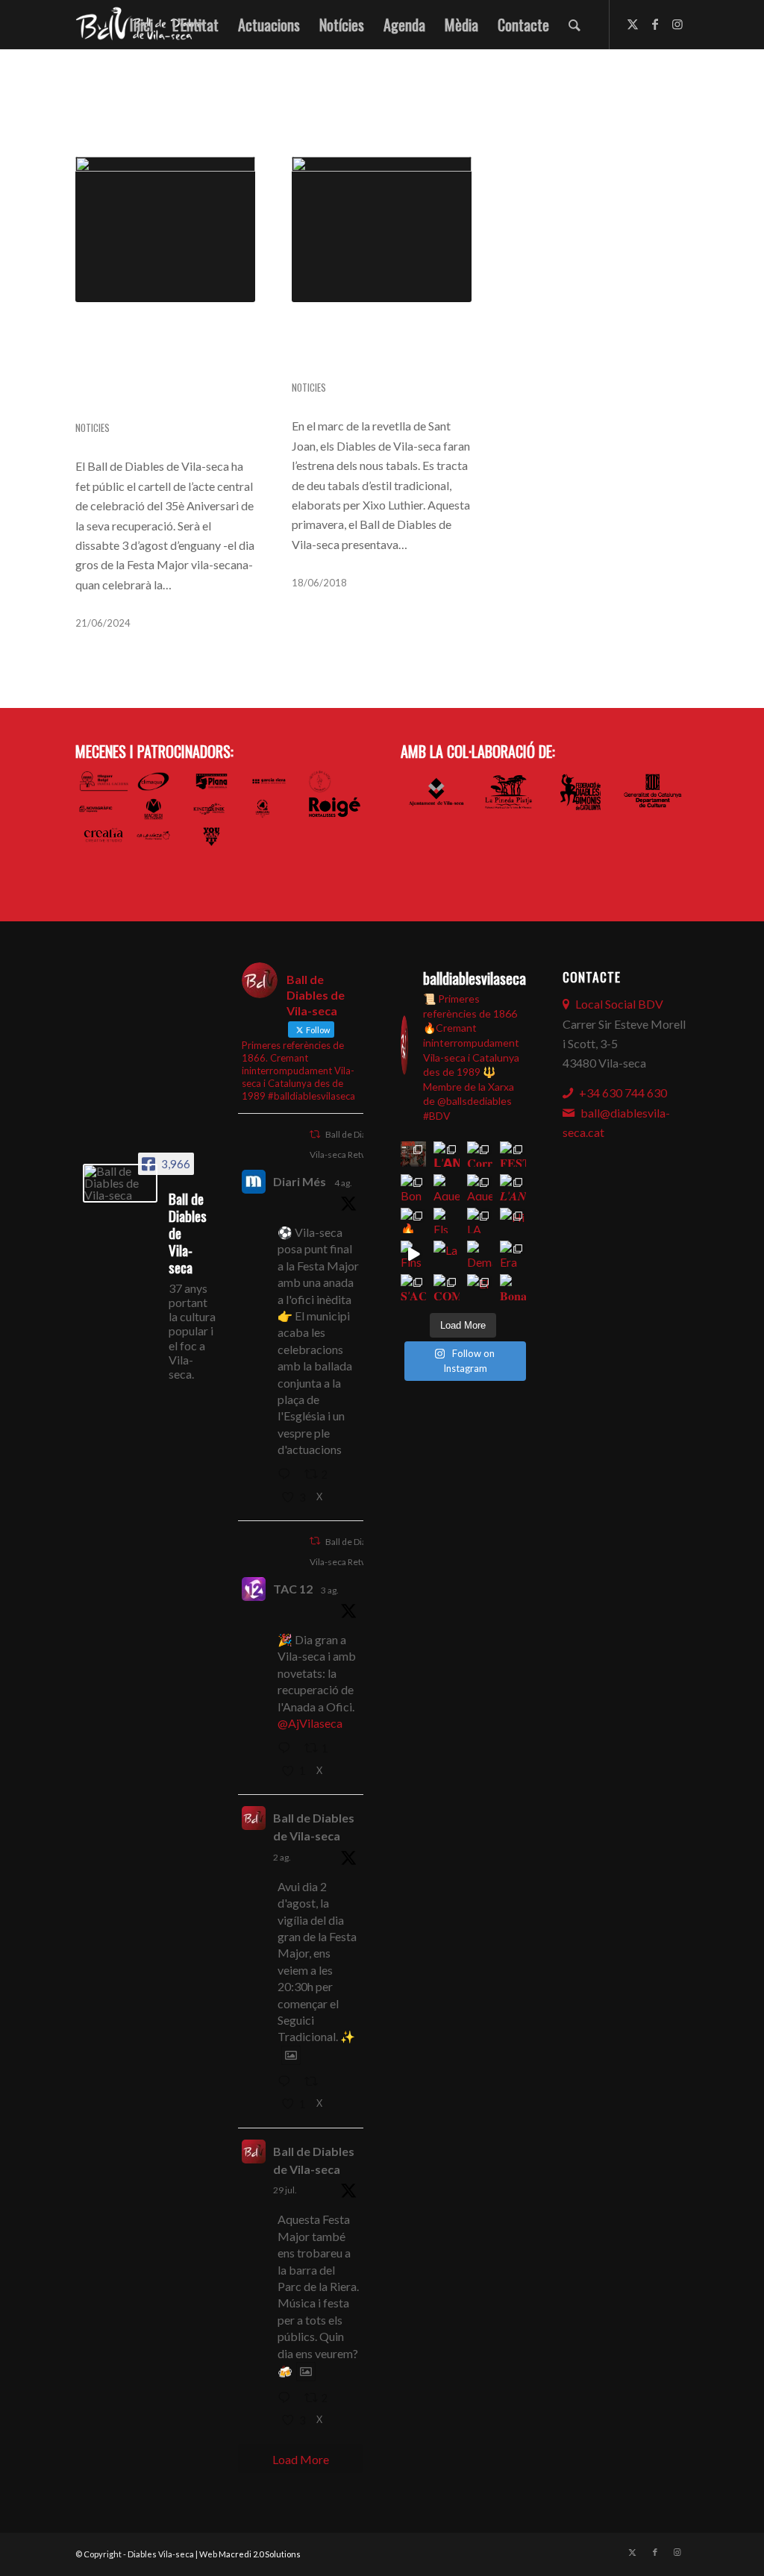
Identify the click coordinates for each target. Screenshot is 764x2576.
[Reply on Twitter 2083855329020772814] (287, 2082)
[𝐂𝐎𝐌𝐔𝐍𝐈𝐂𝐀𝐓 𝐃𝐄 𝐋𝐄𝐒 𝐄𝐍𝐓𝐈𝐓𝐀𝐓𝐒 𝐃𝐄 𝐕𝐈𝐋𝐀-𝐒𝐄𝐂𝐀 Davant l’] (447, 1287)
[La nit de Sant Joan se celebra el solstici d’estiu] (447, 1254)
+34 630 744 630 (623, 1093)
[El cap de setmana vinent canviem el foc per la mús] (480, 1287)
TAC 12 (293, 1589)
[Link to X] (633, 24)
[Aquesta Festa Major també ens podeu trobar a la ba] (447, 1187)
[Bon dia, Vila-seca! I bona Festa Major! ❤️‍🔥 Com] (414, 1187)
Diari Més (300, 1181)
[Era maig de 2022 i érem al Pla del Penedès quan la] (513, 1254)
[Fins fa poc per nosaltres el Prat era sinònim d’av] (414, 1254)
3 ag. (330, 1590)
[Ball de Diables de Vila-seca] (120, 1183)
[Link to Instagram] (677, 24)
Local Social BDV (619, 1004)
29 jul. (285, 2190)
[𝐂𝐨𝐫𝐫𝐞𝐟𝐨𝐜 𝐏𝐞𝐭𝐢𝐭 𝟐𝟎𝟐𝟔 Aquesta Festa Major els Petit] (480, 1154)
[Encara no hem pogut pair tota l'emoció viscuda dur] (414, 1154)
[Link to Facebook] (655, 24)
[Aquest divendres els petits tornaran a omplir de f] (480, 1187)
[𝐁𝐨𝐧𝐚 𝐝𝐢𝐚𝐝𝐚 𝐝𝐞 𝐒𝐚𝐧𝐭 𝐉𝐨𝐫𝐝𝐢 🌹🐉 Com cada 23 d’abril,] (513, 1287)
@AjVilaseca (310, 1723)
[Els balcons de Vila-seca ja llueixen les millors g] (447, 1221)
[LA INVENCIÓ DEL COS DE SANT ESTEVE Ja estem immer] (480, 1221)
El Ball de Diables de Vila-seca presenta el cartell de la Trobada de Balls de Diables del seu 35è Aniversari (163, 368)
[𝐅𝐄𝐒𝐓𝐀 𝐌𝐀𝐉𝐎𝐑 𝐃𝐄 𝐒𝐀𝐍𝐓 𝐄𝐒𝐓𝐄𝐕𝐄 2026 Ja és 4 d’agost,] (513, 1154)
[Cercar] (574, 25)
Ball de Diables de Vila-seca (314, 1827)
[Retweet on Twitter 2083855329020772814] (315, 2082)
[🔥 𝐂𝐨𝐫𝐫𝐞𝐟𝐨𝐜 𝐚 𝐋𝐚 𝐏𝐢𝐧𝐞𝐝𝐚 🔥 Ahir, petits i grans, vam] (414, 1221)
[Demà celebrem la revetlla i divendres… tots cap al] (480, 1254)
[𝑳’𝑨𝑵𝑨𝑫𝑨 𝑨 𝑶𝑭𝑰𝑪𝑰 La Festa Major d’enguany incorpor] (513, 1187)
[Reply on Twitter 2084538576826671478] (287, 1476)
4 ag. (343, 1183)
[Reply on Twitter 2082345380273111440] (287, 2398)
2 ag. (282, 1857)
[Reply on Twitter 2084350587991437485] (287, 1749)
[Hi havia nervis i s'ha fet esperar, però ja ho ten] (513, 1221)
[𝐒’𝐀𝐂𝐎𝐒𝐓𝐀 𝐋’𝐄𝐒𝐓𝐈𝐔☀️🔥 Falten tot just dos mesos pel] (414, 1287)
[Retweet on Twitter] (315, 1134)
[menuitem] (141, 25)
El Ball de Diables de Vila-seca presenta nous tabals (378, 348)
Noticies (93, 428)
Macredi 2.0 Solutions (260, 2554)
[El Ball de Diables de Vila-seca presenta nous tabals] (382, 229)
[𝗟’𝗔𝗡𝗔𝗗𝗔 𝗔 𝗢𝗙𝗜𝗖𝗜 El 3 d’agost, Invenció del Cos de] (447, 1154)
